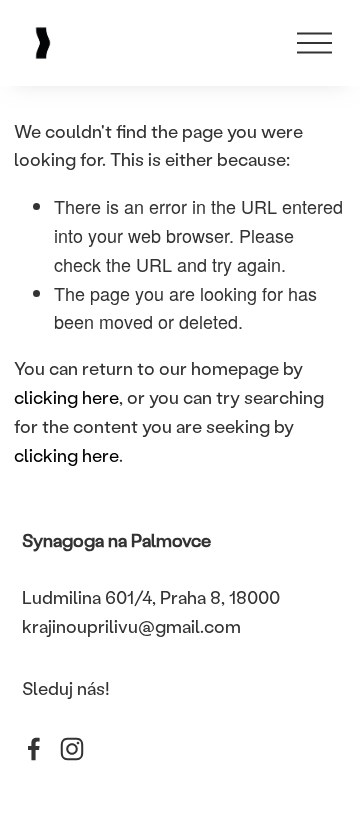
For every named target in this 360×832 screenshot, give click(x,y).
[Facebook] (34, 749)
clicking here (66, 397)
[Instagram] (72, 749)
